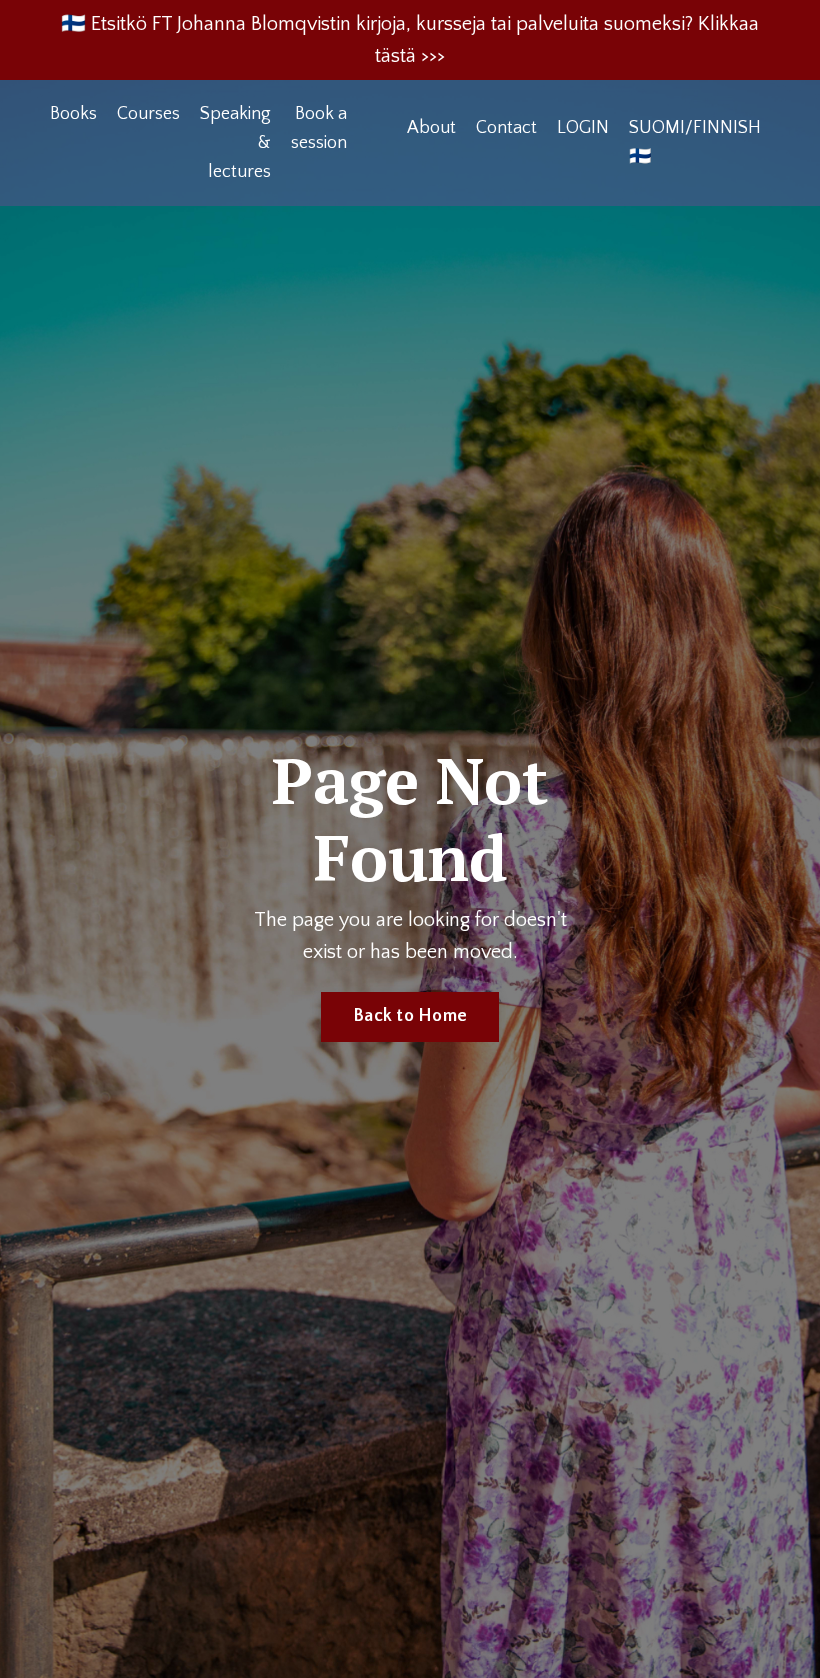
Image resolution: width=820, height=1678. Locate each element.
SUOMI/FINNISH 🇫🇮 (695, 142)
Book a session (319, 128)
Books (73, 114)
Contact (506, 128)
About (431, 128)
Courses (148, 114)
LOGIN (583, 128)
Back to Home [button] (410, 1016)
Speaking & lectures (235, 143)
